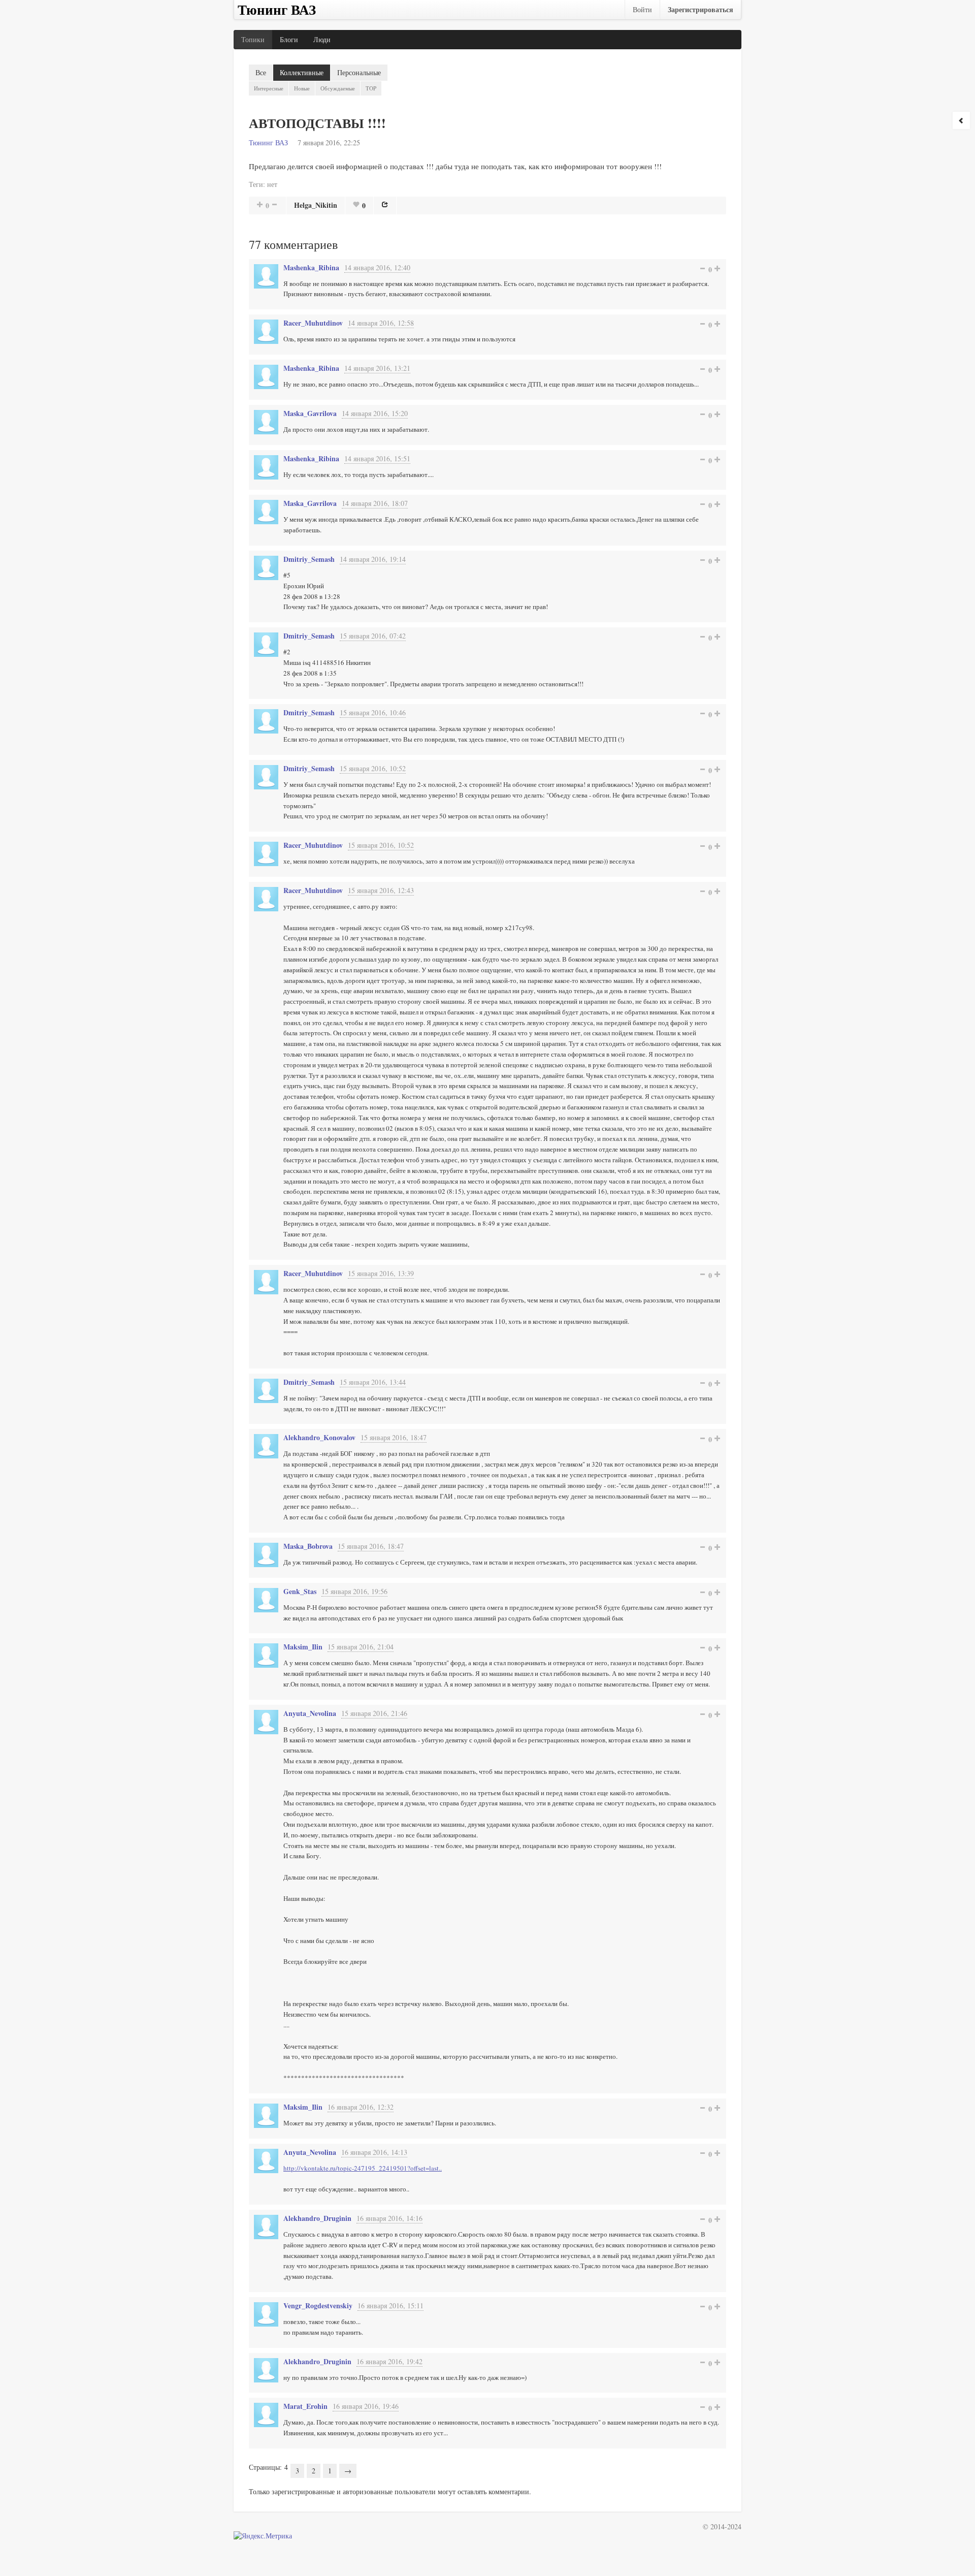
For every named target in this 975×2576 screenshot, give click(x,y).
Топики (253, 39)
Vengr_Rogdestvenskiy (318, 2305)
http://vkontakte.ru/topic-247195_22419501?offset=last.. (363, 2168)
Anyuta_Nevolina (310, 1713)
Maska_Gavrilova (310, 413)
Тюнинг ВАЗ (268, 142)
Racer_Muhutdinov (313, 323)
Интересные (269, 88)
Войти (642, 9)
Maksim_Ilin (303, 1647)
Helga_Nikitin (316, 205)
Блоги (289, 39)
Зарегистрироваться (701, 9)
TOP (371, 88)
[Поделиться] (385, 204)
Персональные (359, 72)
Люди (322, 39)
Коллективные (302, 72)
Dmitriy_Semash (309, 559)
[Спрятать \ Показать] (961, 120)
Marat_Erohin (305, 2406)
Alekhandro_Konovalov (319, 1437)
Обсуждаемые (338, 88)
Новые (302, 88)
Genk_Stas (300, 1591)
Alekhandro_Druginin (317, 2218)
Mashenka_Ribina (311, 267)
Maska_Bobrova (308, 1546)
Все (261, 72)
